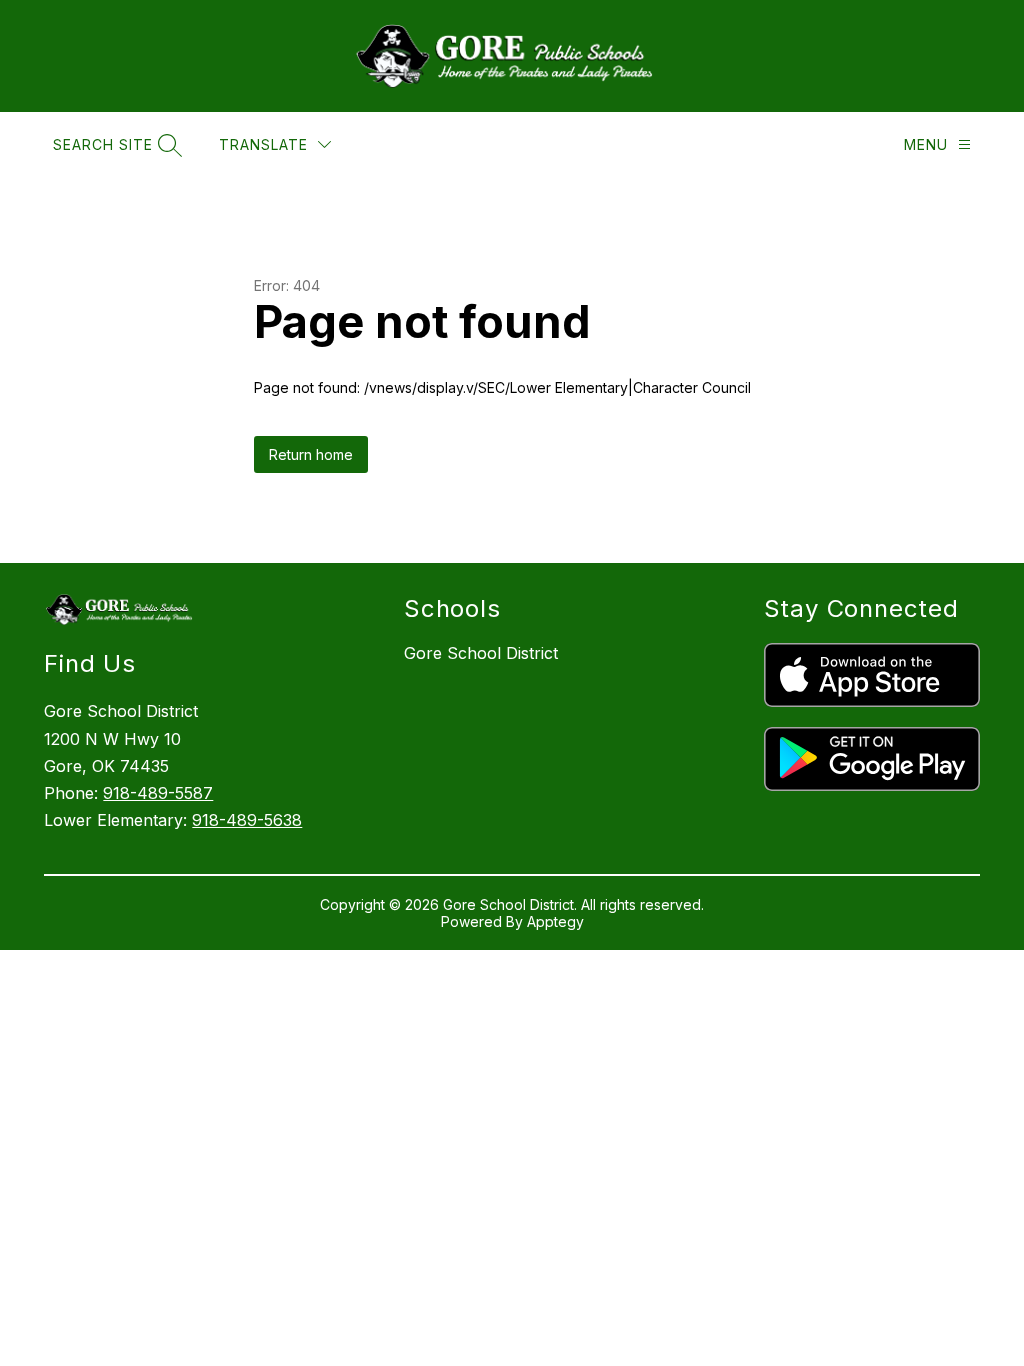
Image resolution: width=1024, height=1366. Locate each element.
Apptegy (555, 921)
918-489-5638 (247, 820)
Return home (311, 454)
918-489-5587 (158, 793)
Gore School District (481, 653)
